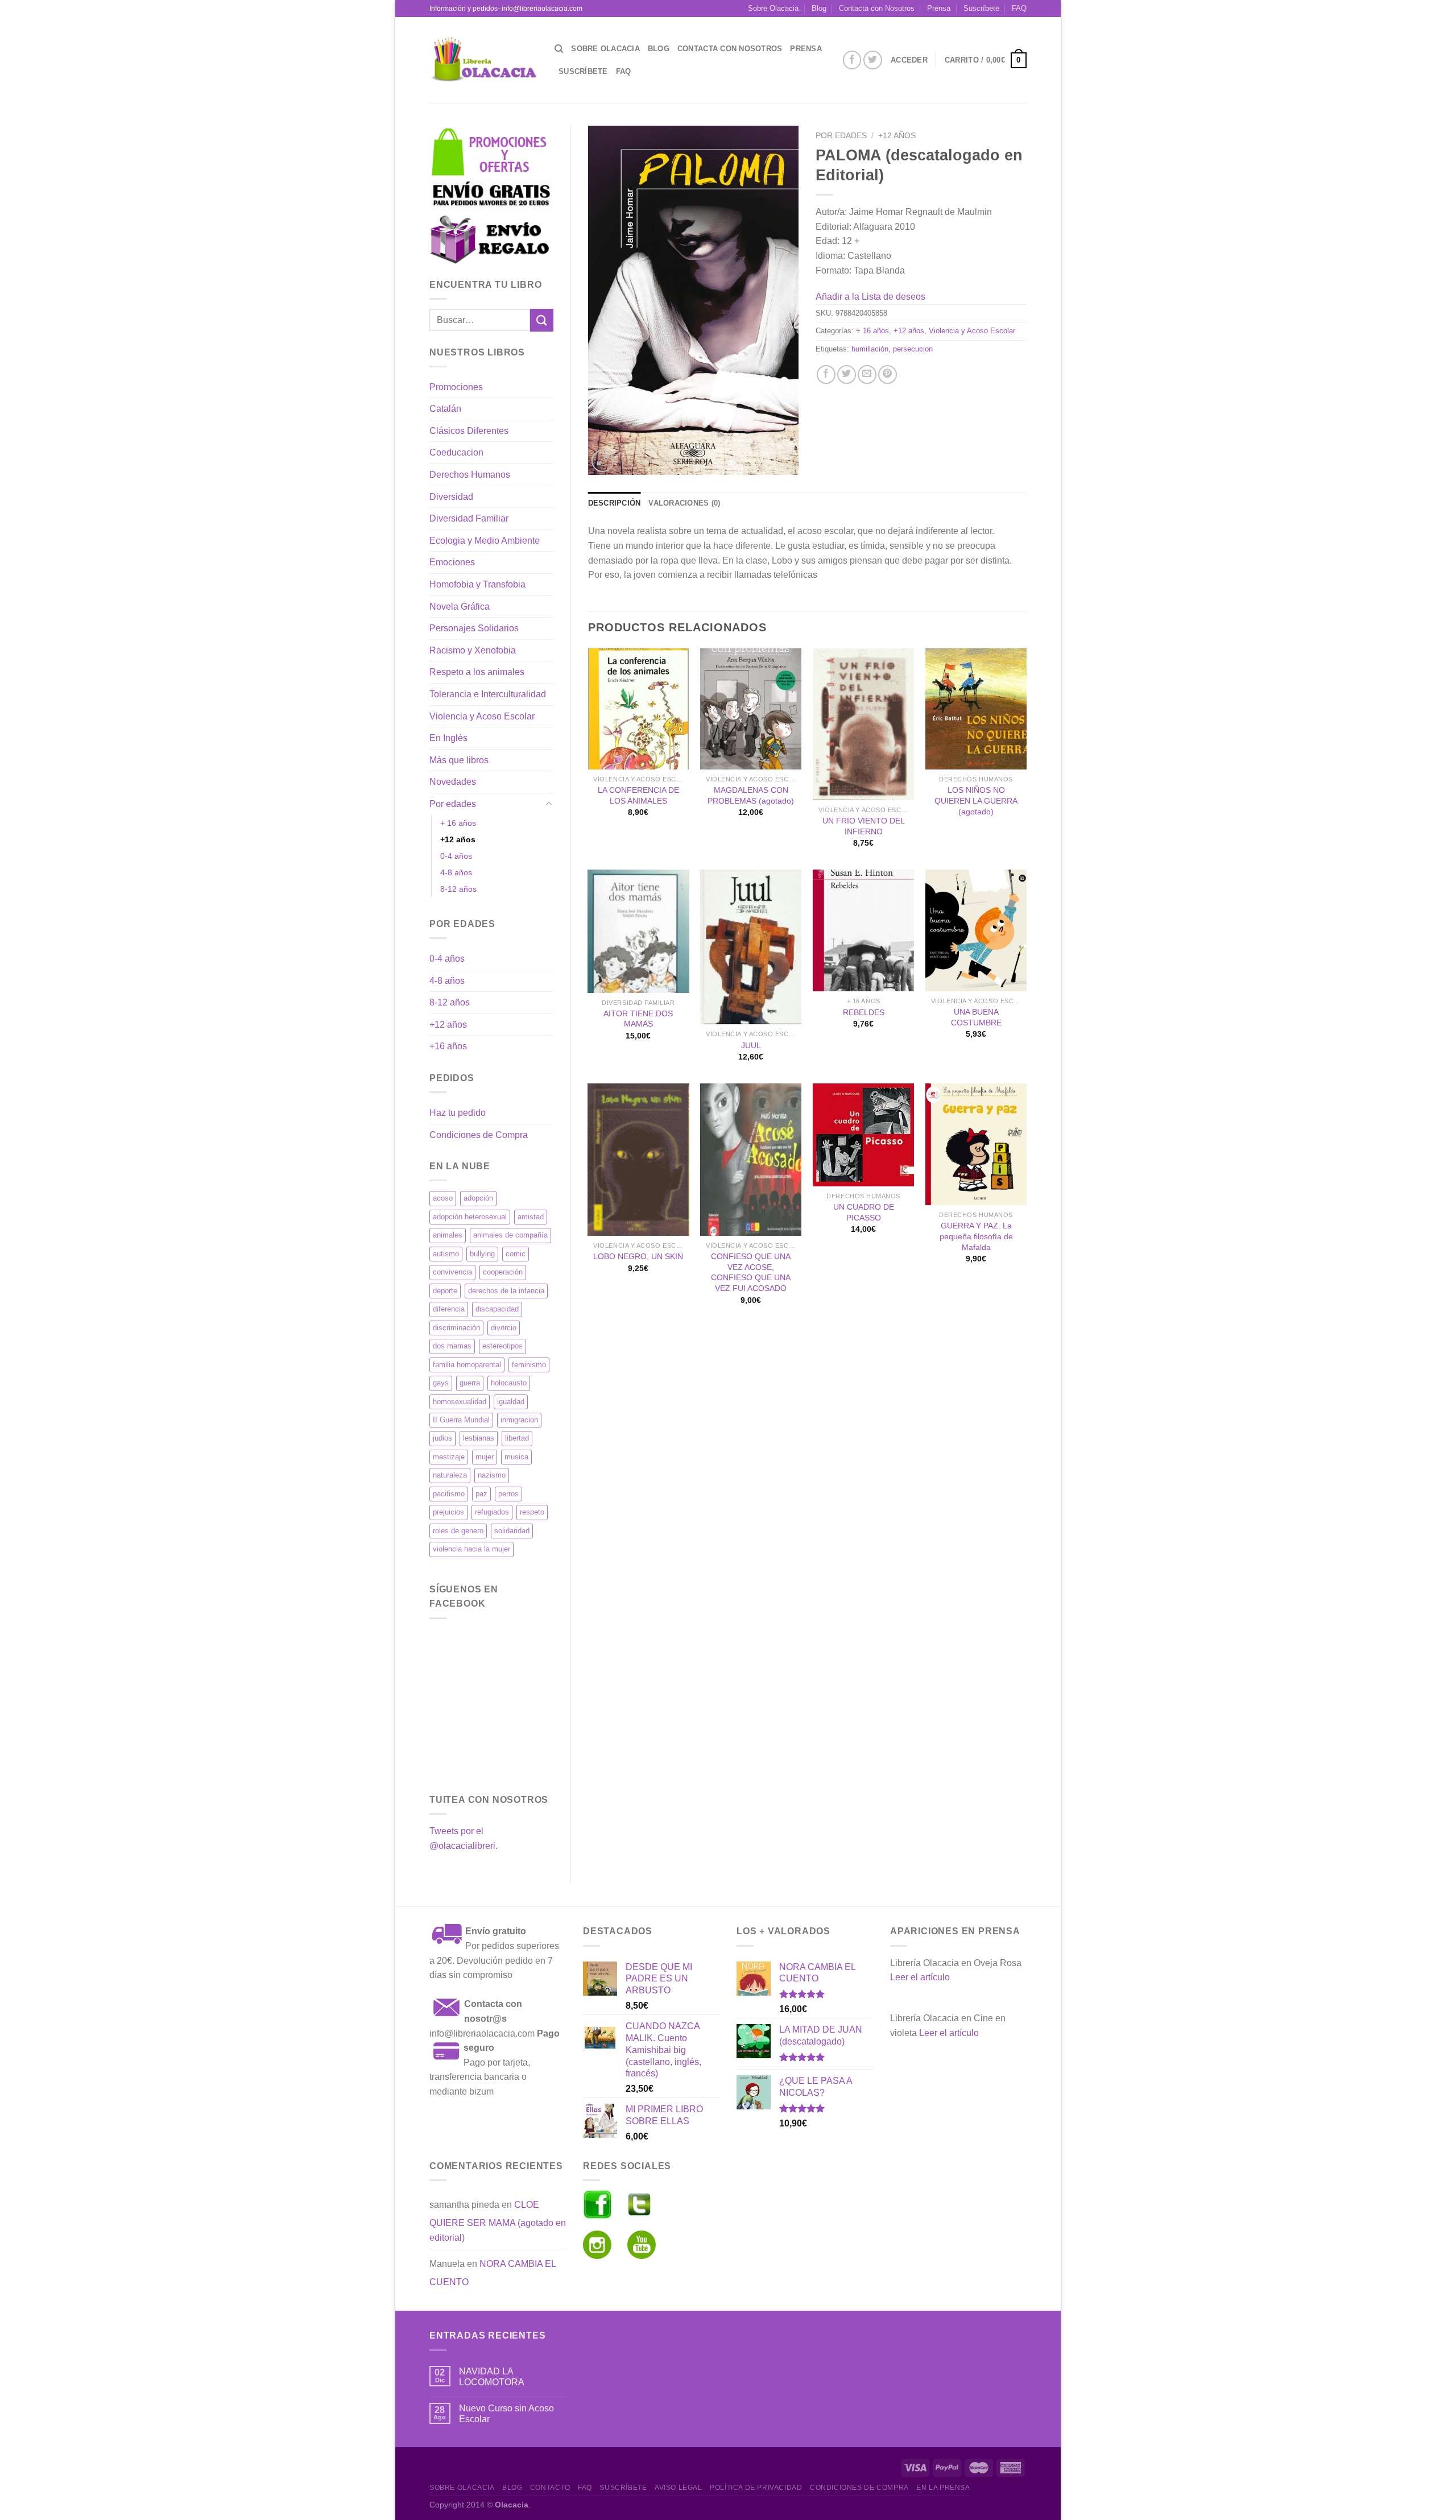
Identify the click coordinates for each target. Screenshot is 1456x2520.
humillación (870, 349)
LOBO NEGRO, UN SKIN (638, 1256)
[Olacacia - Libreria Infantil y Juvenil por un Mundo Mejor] (483, 60)
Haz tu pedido (458, 1113)
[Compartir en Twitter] (847, 375)
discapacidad (497, 1309)
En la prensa (943, 2488)
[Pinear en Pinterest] (888, 375)
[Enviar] (541, 320)
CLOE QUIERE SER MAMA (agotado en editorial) (498, 2221)
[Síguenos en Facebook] (852, 60)
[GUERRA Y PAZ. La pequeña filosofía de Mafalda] (976, 1144)
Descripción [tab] (615, 503)
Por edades (453, 804)
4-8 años (456, 872)
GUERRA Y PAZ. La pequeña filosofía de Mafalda (976, 1236)
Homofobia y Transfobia (477, 584)
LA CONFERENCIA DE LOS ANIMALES (638, 795)
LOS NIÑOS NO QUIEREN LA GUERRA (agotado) (976, 800)
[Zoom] (603, 461)
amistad (531, 1217)
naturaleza (450, 1475)
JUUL (751, 1045)
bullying (482, 1254)
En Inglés (448, 738)
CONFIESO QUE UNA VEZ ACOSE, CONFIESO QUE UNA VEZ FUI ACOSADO (751, 1272)
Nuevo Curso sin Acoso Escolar (506, 2414)
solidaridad (512, 1531)
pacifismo (449, 1494)
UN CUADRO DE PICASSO (864, 1212)
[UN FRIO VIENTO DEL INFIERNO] (863, 724)
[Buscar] (559, 49)
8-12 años (458, 889)
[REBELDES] (863, 930)
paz (481, 1494)
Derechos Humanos (470, 475)
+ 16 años (458, 823)
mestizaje (449, 1457)
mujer (485, 1457)
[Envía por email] (867, 375)
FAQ (1019, 8)
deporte (445, 1291)
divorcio (504, 1328)
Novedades (453, 782)
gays (441, 1383)
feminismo (529, 1365)
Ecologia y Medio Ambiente (485, 541)
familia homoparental (467, 1365)
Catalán (445, 409)
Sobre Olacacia (773, 8)
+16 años (448, 1046)
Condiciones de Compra (479, 1135)
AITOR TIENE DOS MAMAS (638, 1019)
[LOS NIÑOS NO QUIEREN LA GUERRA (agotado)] (976, 709)
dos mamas (452, 1346)
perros (508, 1494)
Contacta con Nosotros (877, 8)
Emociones (452, 562)
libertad (517, 1438)
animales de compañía (510, 1235)
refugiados (492, 1512)
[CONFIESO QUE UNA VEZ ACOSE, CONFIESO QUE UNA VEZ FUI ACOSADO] (751, 1159)
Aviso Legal (679, 2488)
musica (516, 1457)
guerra (470, 1383)
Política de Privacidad (756, 2488)
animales (448, 1235)
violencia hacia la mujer (471, 1549)
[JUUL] (751, 947)
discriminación (456, 1328)
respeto (532, 1512)
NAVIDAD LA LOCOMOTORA (492, 2377)
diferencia (449, 1309)
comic (516, 1254)
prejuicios (448, 1512)
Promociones (456, 387)
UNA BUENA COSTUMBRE (976, 1017)
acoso (443, 1198)
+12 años (458, 839)
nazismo (492, 1475)
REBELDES (864, 1012)
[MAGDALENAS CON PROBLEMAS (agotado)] (751, 709)
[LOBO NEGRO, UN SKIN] (638, 1159)
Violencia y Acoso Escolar (482, 716)
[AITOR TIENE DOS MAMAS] (638, 931)
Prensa (939, 8)
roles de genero (458, 1531)
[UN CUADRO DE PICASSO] (863, 1135)
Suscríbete (981, 8)
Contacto (550, 2488)
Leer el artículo (920, 1977)
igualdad (511, 1402)
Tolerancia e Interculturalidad (488, 694)
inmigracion (519, 1420)
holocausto (509, 1383)
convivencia (452, 1272)
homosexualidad (460, 1402)
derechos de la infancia (506, 1291)
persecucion (913, 349)
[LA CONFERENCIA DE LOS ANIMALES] (638, 709)
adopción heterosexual (470, 1217)
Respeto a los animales (477, 672)
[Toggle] (549, 804)
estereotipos (502, 1346)
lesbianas (479, 1438)
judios (442, 1438)
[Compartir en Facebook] (826, 375)
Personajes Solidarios (474, 628)
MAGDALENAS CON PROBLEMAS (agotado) (751, 795)
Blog (819, 8)
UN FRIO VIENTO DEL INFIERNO (864, 826)
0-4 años (456, 856)
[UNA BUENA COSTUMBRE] (976, 930)
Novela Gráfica (460, 607)
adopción (478, 1198)
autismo (446, 1254)
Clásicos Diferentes (469, 431)
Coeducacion (456, 452)
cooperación (503, 1272)
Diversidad (451, 497)
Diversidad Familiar (469, 518)
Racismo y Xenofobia (473, 650)
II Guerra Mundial (461, 1420)
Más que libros (459, 760)
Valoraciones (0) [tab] (684, 503)
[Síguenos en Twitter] (873, 60)
